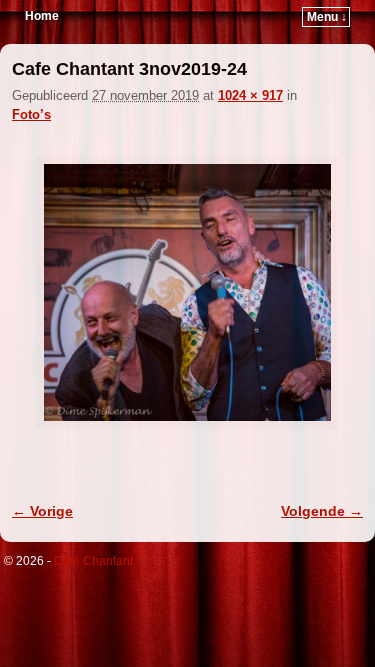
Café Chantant (93, 561)
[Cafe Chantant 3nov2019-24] (187, 292)
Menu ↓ (327, 17)
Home (42, 16)
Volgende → (322, 511)
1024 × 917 (250, 95)
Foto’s (31, 114)
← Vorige (42, 511)
